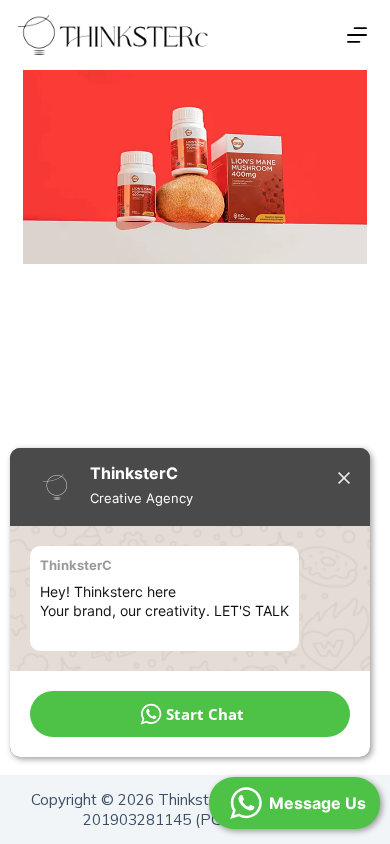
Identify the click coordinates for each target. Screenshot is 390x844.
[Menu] (357, 35)
